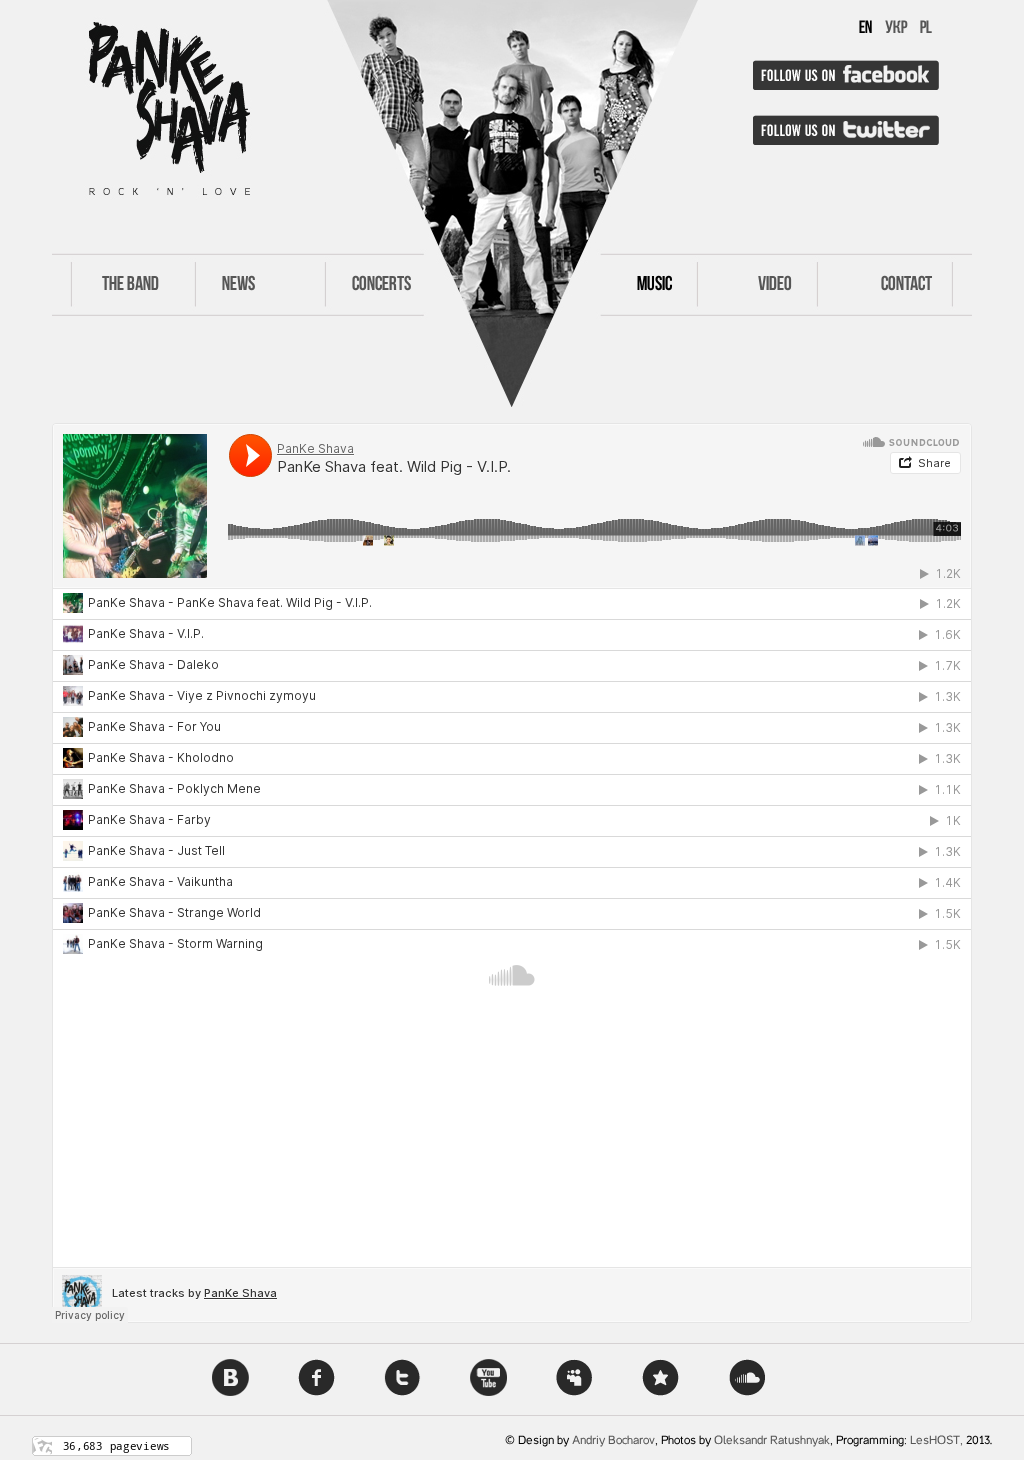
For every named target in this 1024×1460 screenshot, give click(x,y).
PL (926, 29)
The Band (130, 285)
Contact (906, 285)
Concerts (381, 285)
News (238, 285)
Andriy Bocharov (613, 1441)
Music (654, 285)
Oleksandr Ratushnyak (772, 1441)
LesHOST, (936, 1441)
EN (865, 29)
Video (775, 285)
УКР (896, 29)
